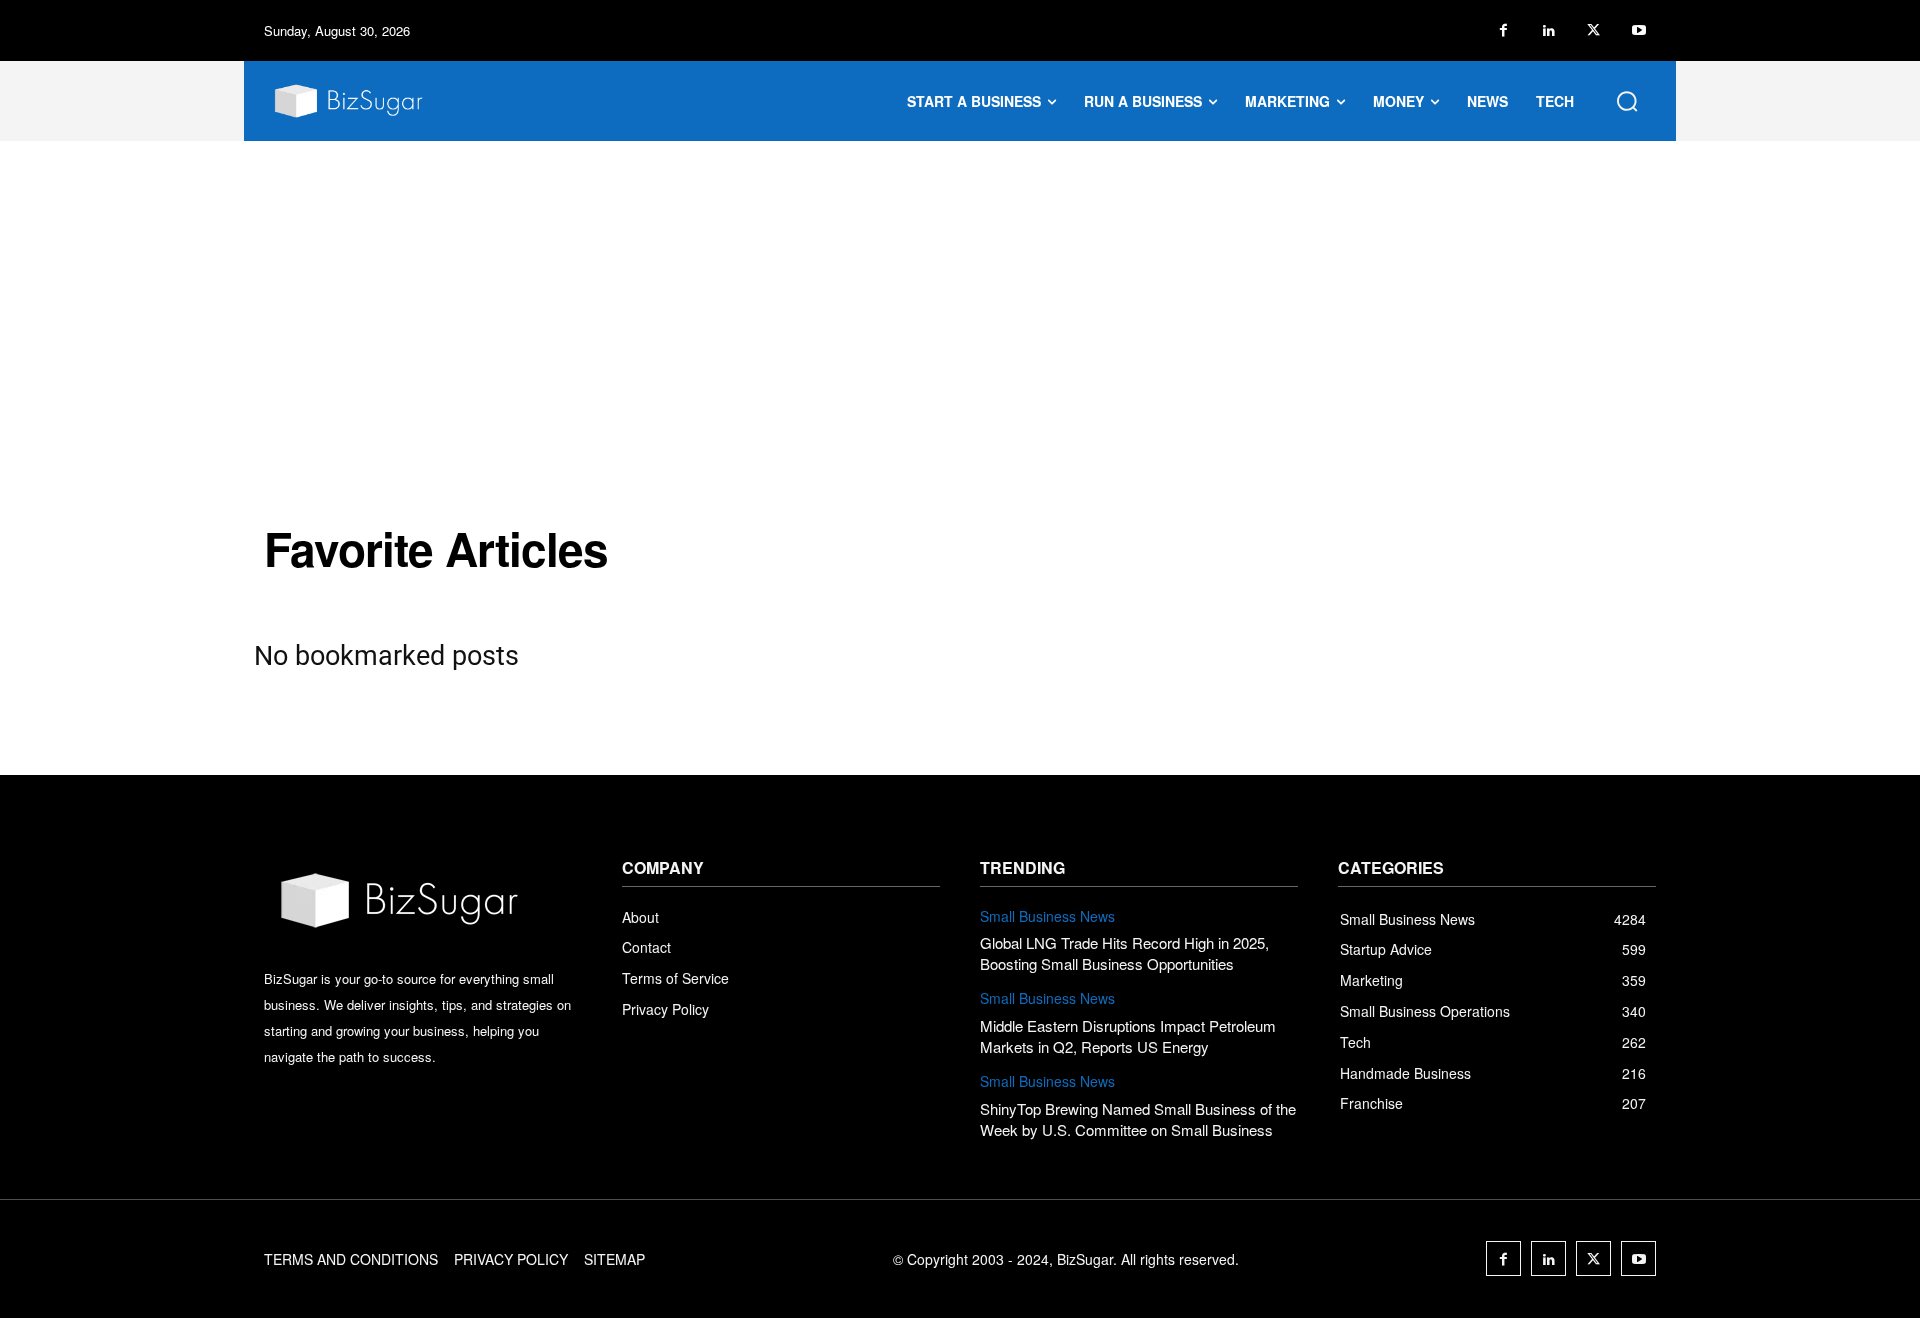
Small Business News (1047, 916)
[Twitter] (1593, 30)
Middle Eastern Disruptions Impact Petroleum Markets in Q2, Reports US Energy (1128, 1036)
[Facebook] (1503, 30)
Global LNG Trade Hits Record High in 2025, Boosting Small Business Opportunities (1124, 953)
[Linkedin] (1548, 30)
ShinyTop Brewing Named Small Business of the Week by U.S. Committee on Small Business (1138, 1119)
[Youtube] (1638, 30)
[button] (1627, 101)
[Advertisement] (960, 291)
